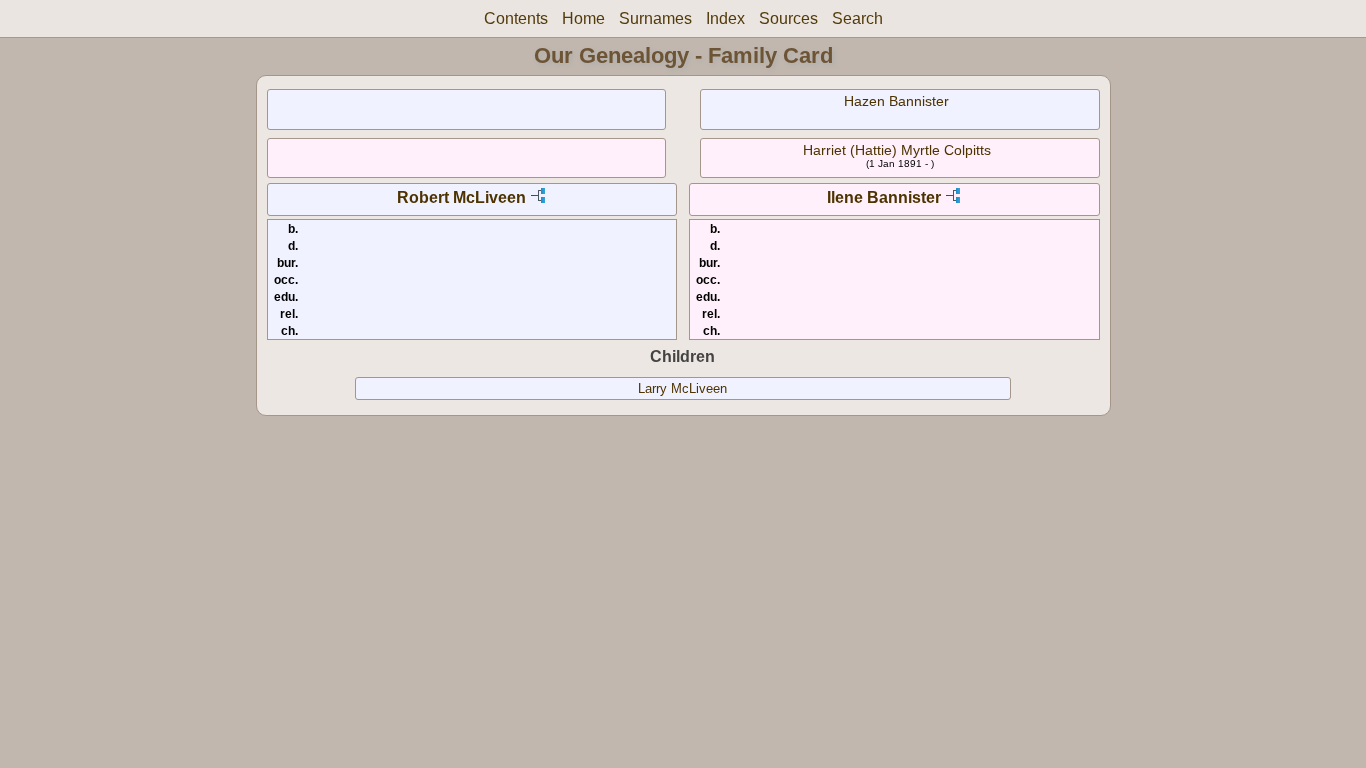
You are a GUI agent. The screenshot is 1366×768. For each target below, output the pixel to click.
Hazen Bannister (896, 101)
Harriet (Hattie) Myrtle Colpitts (897, 150)
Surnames (655, 18)
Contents (516, 18)
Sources (788, 18)
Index (725, 18)
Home (583, 18)
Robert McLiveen (461, 197)
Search (857, 18)
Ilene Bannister (884, 197)
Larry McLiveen (682, 388)
